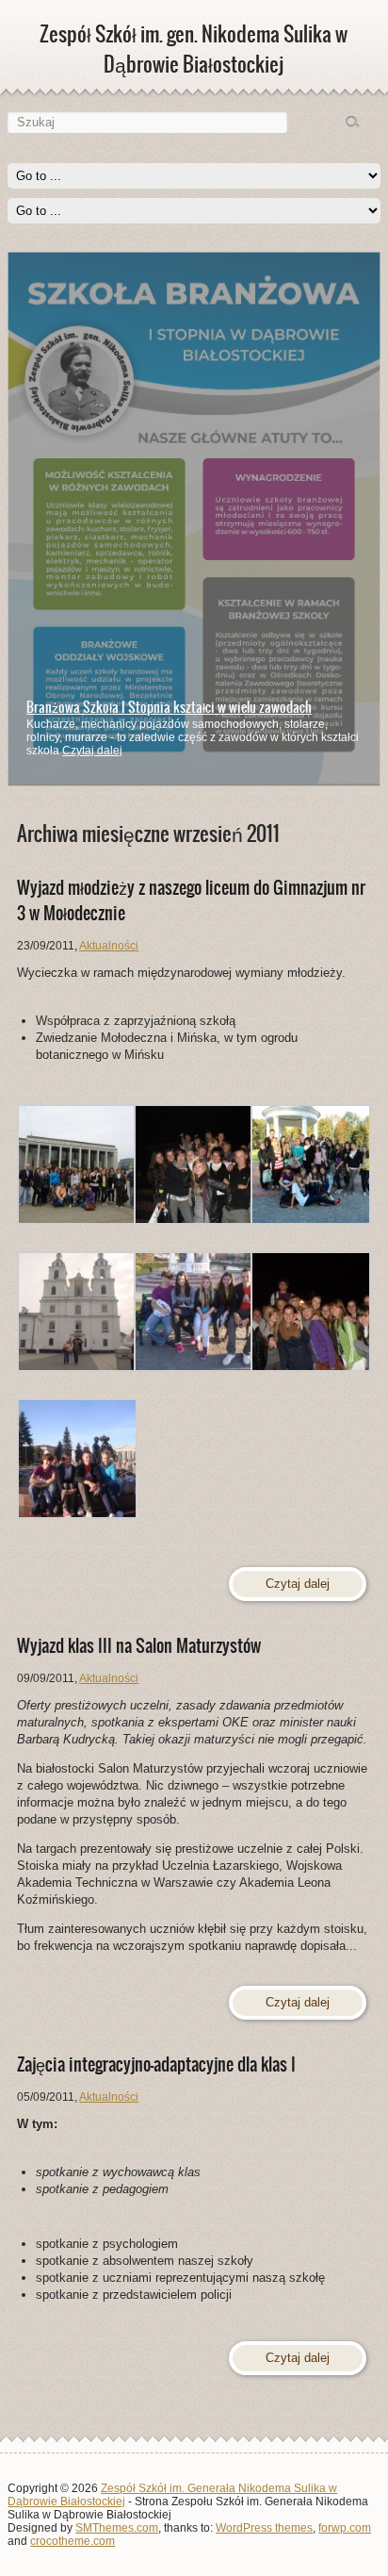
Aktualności (109, 946)
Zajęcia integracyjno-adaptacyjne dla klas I (156, 2064)
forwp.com (345, 2528)
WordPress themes (264, 2528)
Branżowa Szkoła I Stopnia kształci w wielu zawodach (169, 707)
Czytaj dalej (92, 751)
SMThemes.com (117, 2528)
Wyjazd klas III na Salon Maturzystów (139, 1646)
